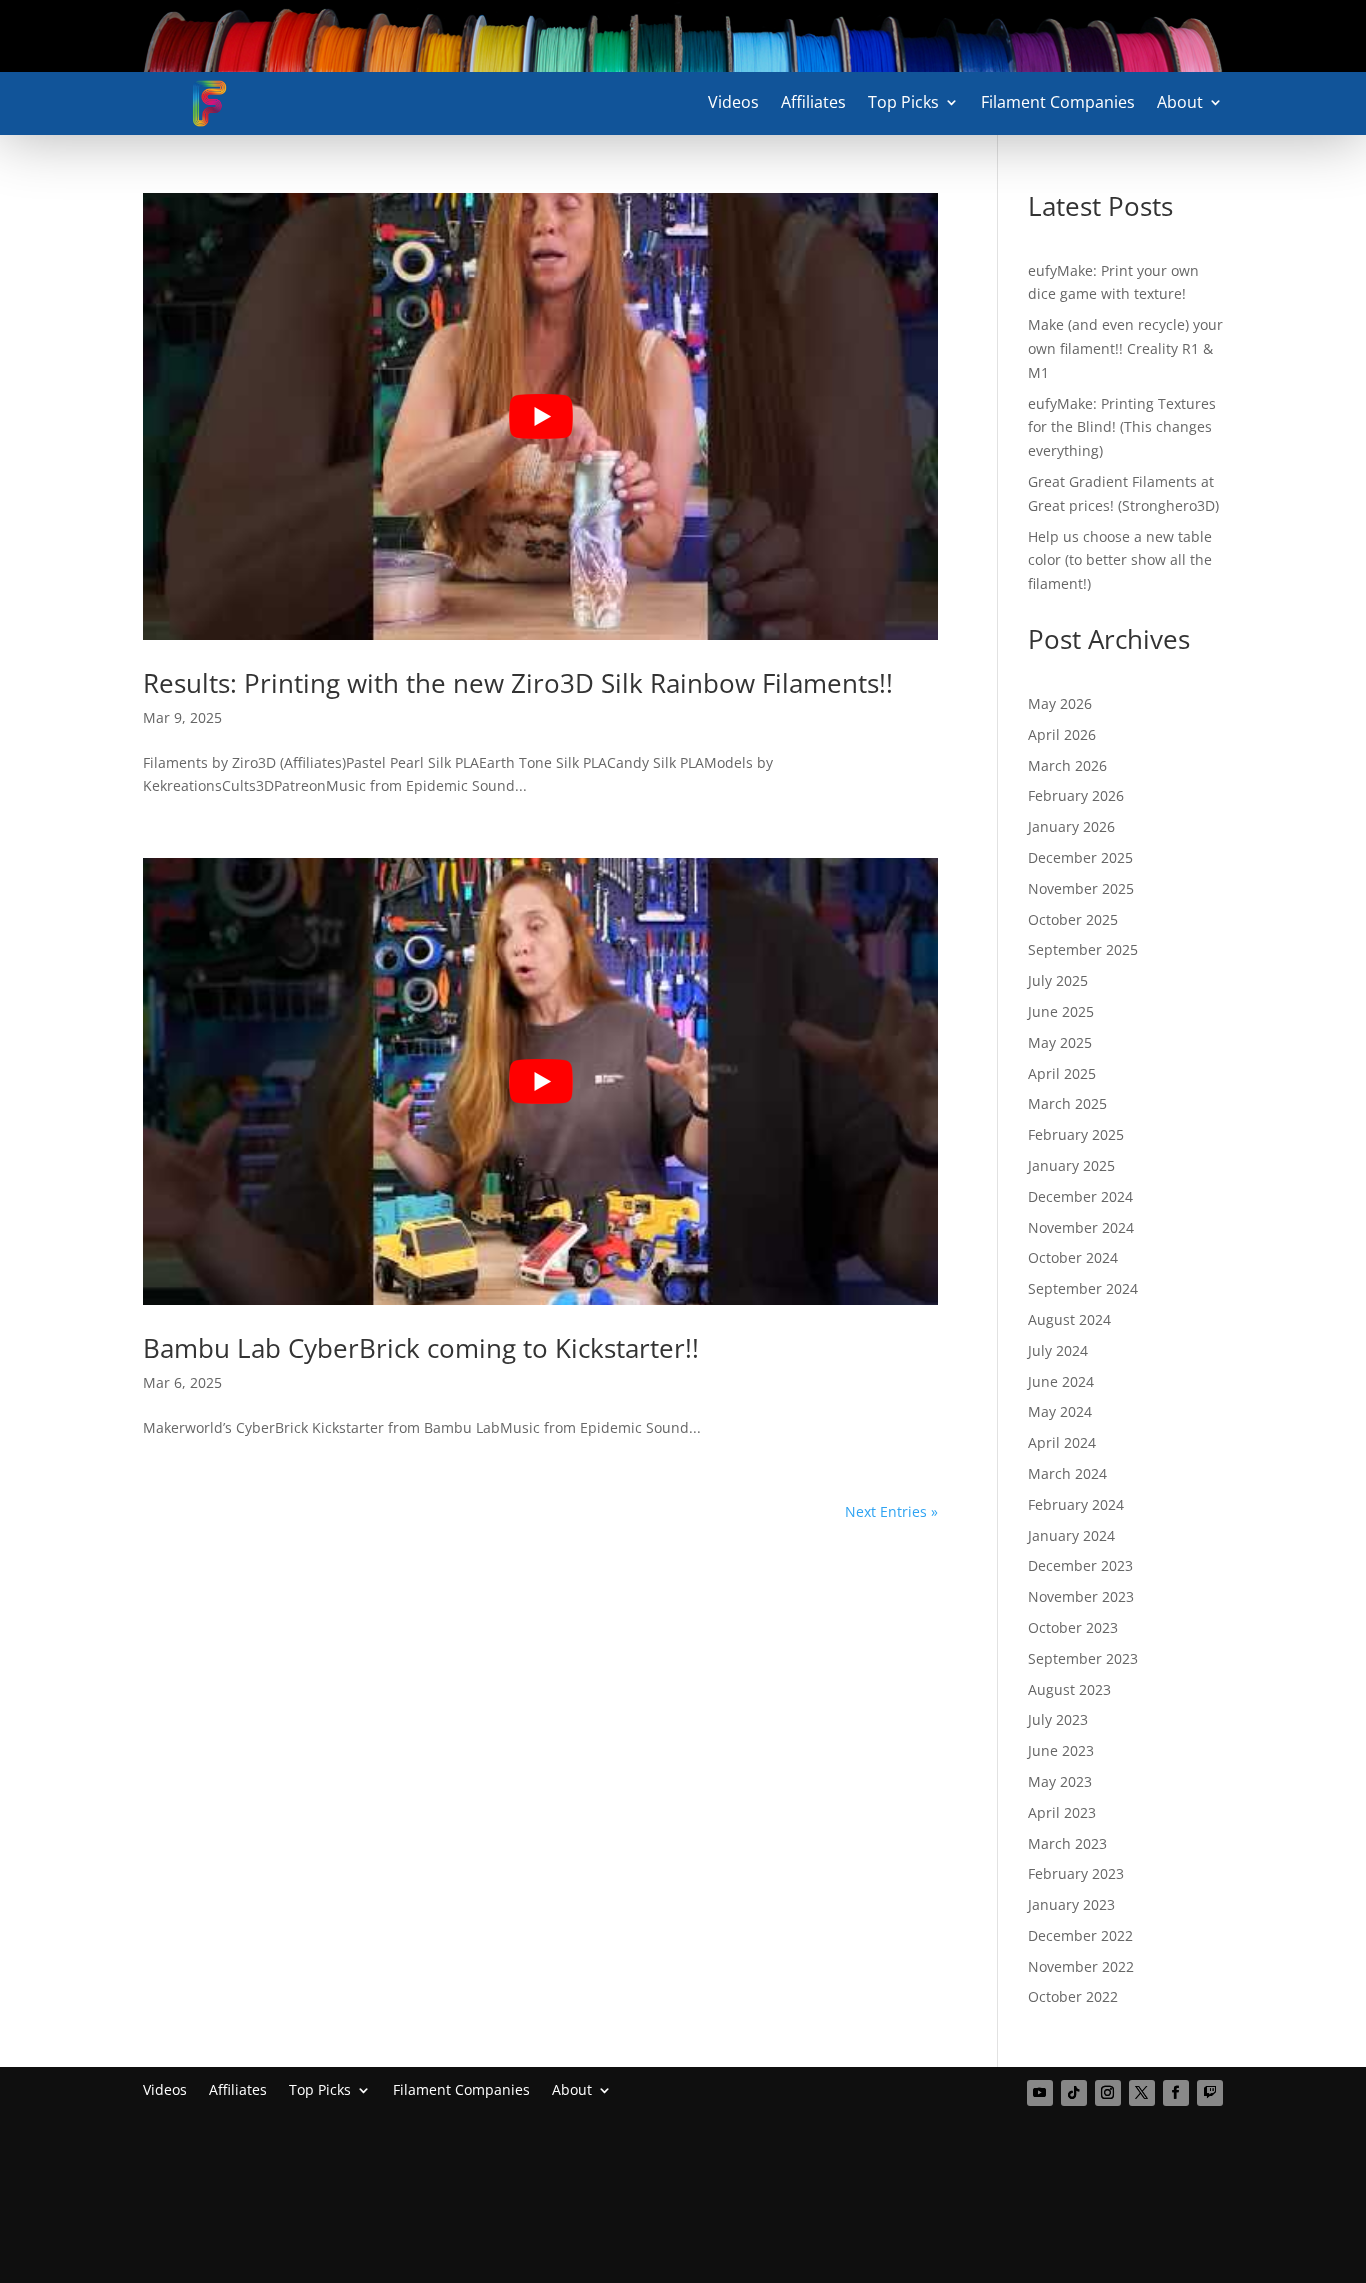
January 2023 (1071, 1904)
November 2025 (1081, 888)
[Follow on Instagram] (1108, 2093)
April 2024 (1062, 1442)
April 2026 (1062, 734)
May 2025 (1060, 1042)
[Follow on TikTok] (1074, 2093)
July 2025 (1058, 980)
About (1180, 104)
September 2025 (1083, 949)
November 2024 (1081, 1227)
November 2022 (1081, 1966)
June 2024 (1061, 1381)
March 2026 (1067, 765)
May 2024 (1060, 1411)
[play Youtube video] (540, 416)
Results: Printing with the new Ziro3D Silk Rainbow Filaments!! (518, 683)
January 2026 (1071, 826)
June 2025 (1061, 1011)
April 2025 (1062, 1073)
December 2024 (1080, 1196)
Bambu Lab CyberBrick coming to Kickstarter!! (421, 1348)
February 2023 (1076, 1873)
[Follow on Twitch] (1210, 2093)
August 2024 (1069, 1319)
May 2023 (1060, 1781)
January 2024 (1071, 1535)
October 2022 (1073, 1996)
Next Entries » (891, 1511)
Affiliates (813, 104)
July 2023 (1058, 1719)
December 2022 (1080, 1935)
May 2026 (1060, 703)
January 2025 (1071, 1165)
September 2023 (1083, 1658)
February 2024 (1076, 1504)
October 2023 (1073, 1627)
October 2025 (1073, 919)
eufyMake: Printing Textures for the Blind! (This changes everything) (1122, 427)
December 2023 (1080, 1565)
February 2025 (1076, 1134)
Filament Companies (1058, 104)
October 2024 (1073, 1257)
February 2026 (1076, 795)
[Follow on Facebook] (1176, 2093)
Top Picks (903, 104)
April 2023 (1062, 1812)
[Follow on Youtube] (1040, 2093)
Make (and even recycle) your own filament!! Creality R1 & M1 (1125, 348)
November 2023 (1081, 1596)
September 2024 (1083, 1288)
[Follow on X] (1142, 2093)
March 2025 (1067, 1103)
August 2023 (1069, 1689)
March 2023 (1067, 1843)
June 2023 (1061, 1750)
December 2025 (1080, 857)
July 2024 (1058, 1350)
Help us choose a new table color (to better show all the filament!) (1120, 560)
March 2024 (1067, 1473)
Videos (733, 104)
